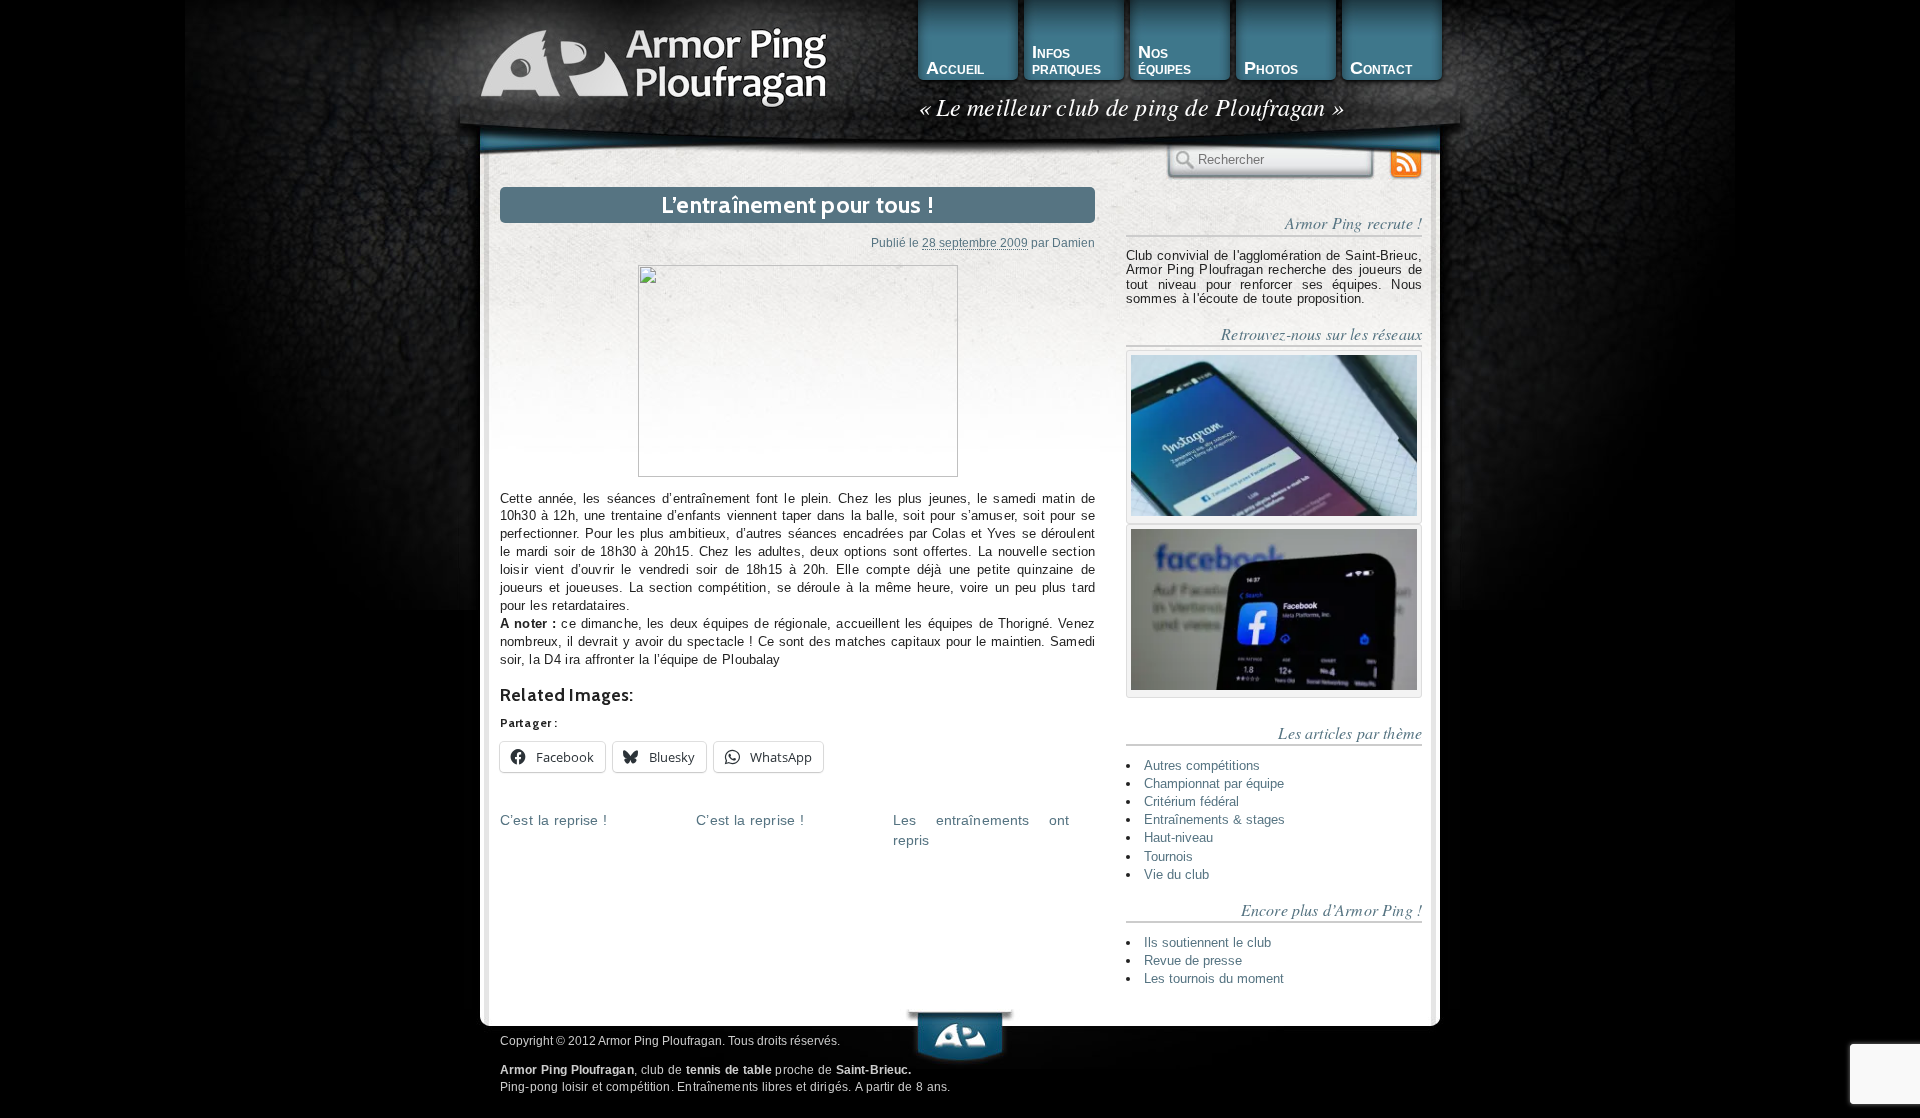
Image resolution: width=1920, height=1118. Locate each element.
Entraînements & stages (1214, 819)
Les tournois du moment (1214, 978)
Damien (1073, 242)
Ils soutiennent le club (1207, 942)
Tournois (1168, 856)
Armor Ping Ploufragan (650, 65)
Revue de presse (1193, 960)
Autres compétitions (1202, 765)
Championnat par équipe (1214, 783)
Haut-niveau (1178, 837)
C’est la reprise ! (554, 820)
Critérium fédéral (1191, 801)
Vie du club (1176, 874)
